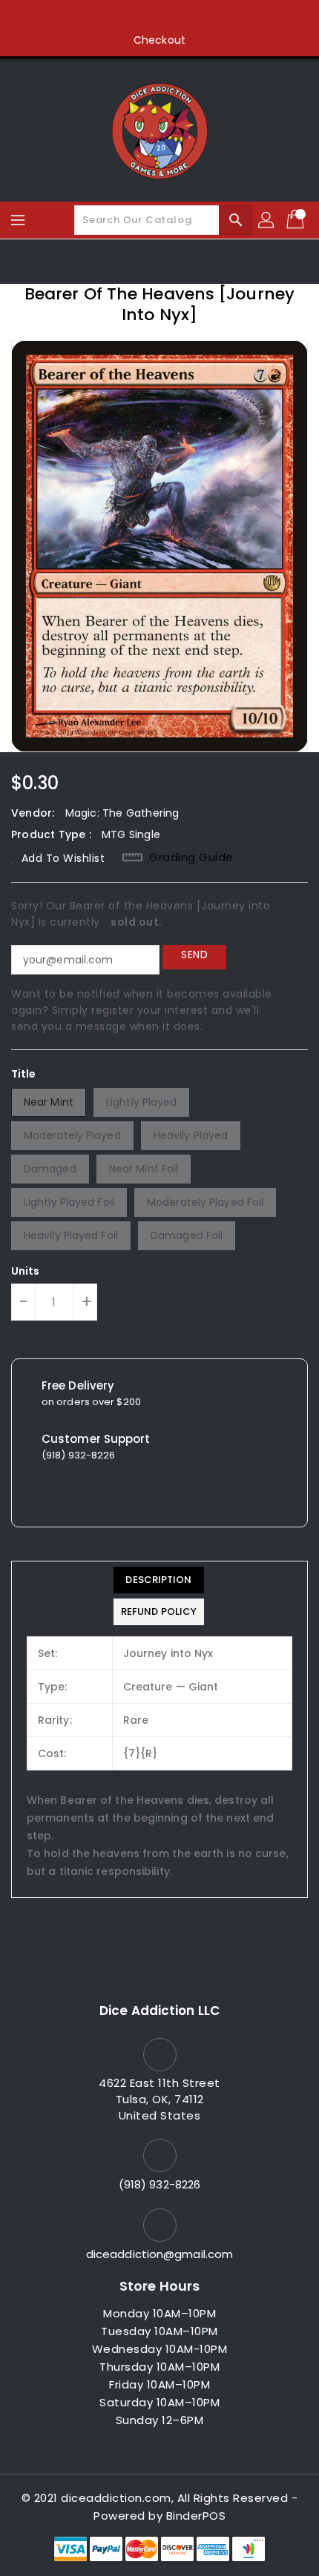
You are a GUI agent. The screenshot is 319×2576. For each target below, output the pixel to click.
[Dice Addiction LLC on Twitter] (131, 17)
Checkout (159, 40)
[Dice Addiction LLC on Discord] (216, 17)
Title (24, 1074)
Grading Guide (191, 857)
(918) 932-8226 (159, 2184)
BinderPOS (196, 2516)
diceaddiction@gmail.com (159, 2254)
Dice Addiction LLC (159, 2011)
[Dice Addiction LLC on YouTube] (188, 17)
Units (26, 1271)
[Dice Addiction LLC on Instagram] (159, 17)
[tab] (159, 1580)
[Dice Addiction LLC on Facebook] (103, 17)
